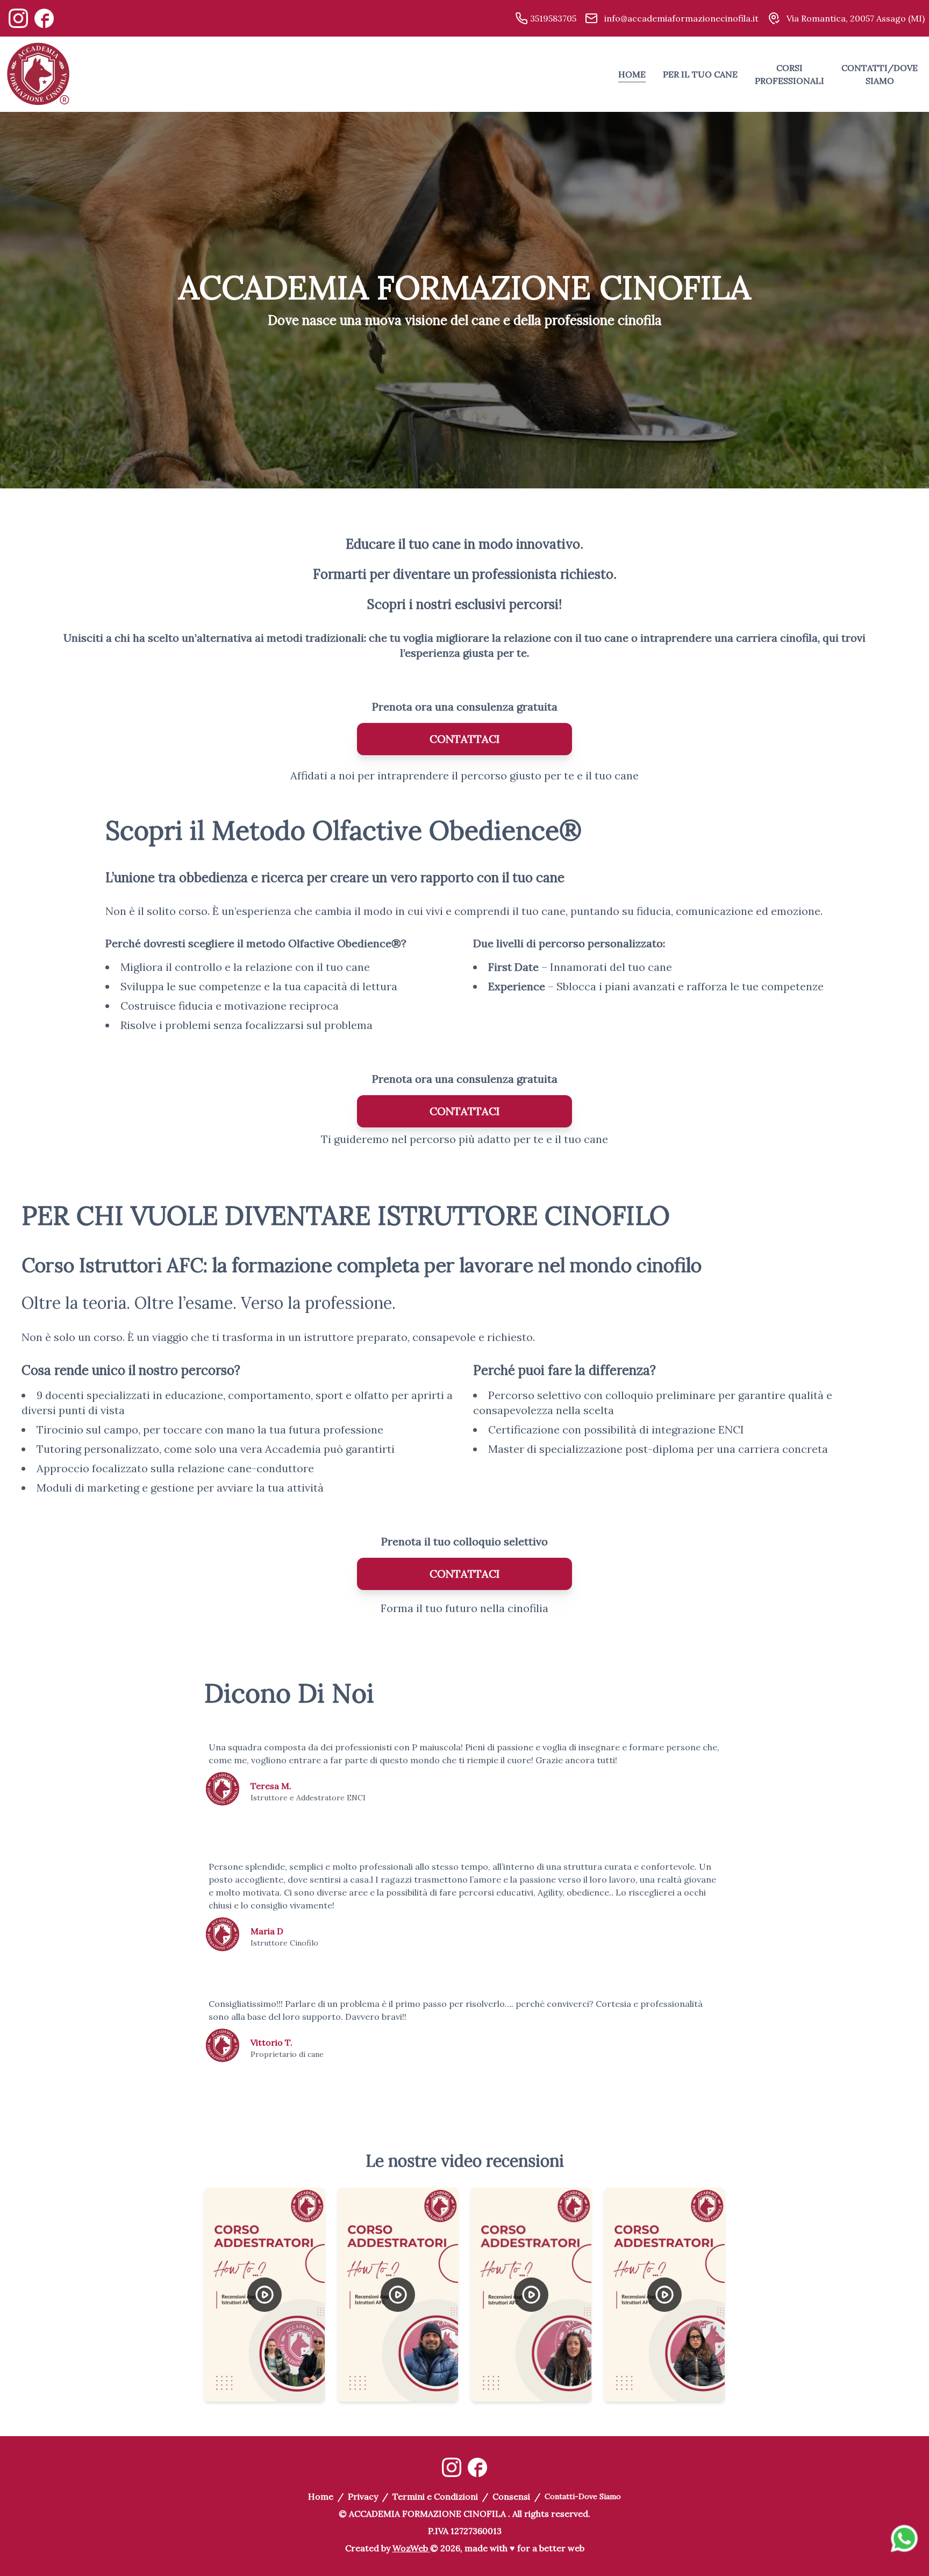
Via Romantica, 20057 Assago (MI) (855, 18)
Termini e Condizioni (435, 2496)
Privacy (363, 2496)
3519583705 (552, 18)
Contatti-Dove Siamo (583, 2496)
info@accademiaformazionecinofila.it (680, 18)
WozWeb (410, 2548)
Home (321, 2496)
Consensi (511, 2496)
